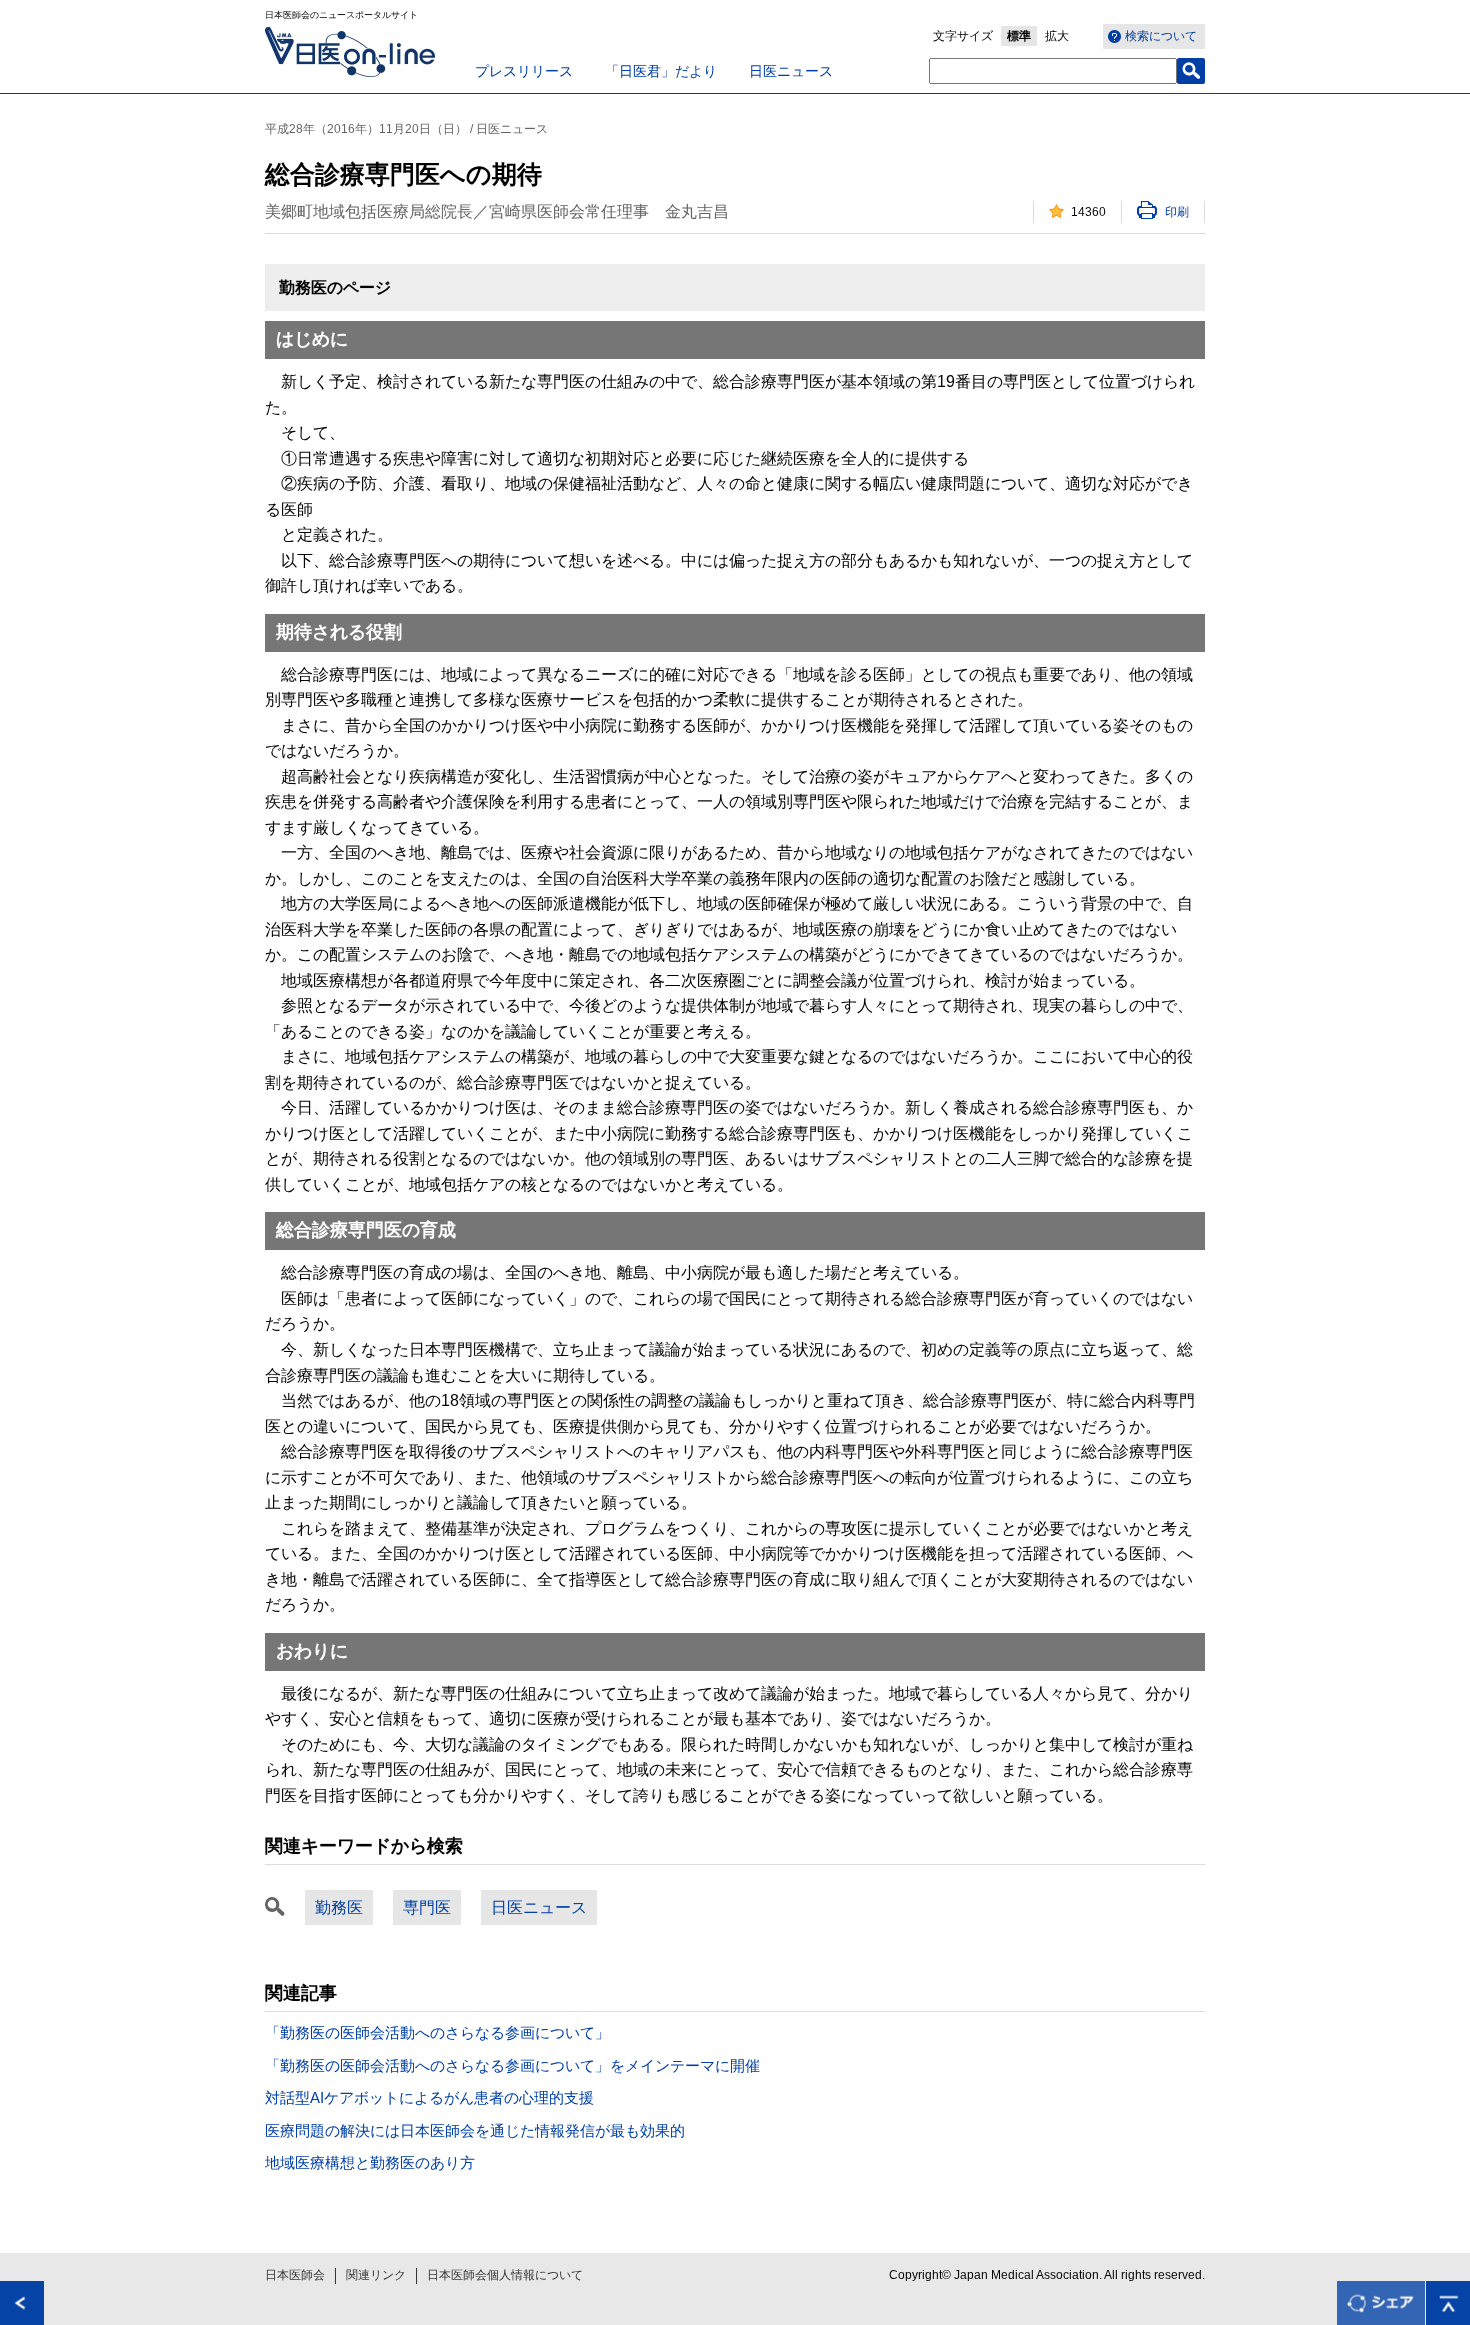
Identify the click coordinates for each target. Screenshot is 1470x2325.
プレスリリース (524, 71)
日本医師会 (295, 2275)
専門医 (427, 1907)
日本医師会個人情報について (505, 2275)
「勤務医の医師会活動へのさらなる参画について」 (437, 2032)
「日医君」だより (661, 71)
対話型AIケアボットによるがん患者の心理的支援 (429, 2097)
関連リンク (376, 2275)
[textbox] (1053, 71)
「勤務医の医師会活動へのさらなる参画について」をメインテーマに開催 (512, 2065)
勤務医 (339, 1907)
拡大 (1057, 36)
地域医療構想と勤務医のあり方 (370, 2162)
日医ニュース (791, 71)
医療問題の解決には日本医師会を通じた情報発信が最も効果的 (475, 2130)
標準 (1019, 36)
